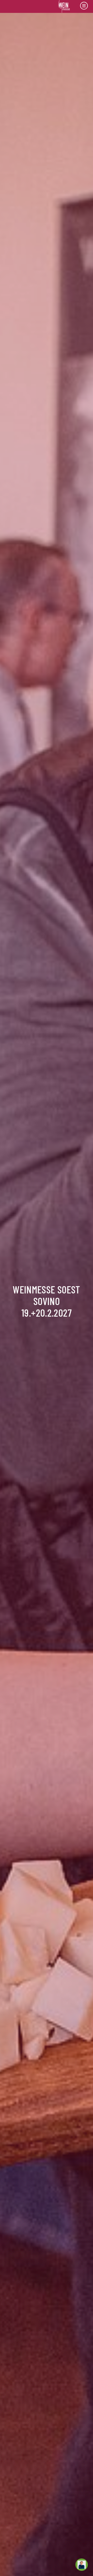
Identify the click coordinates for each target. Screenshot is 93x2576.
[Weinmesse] (64, 6)
